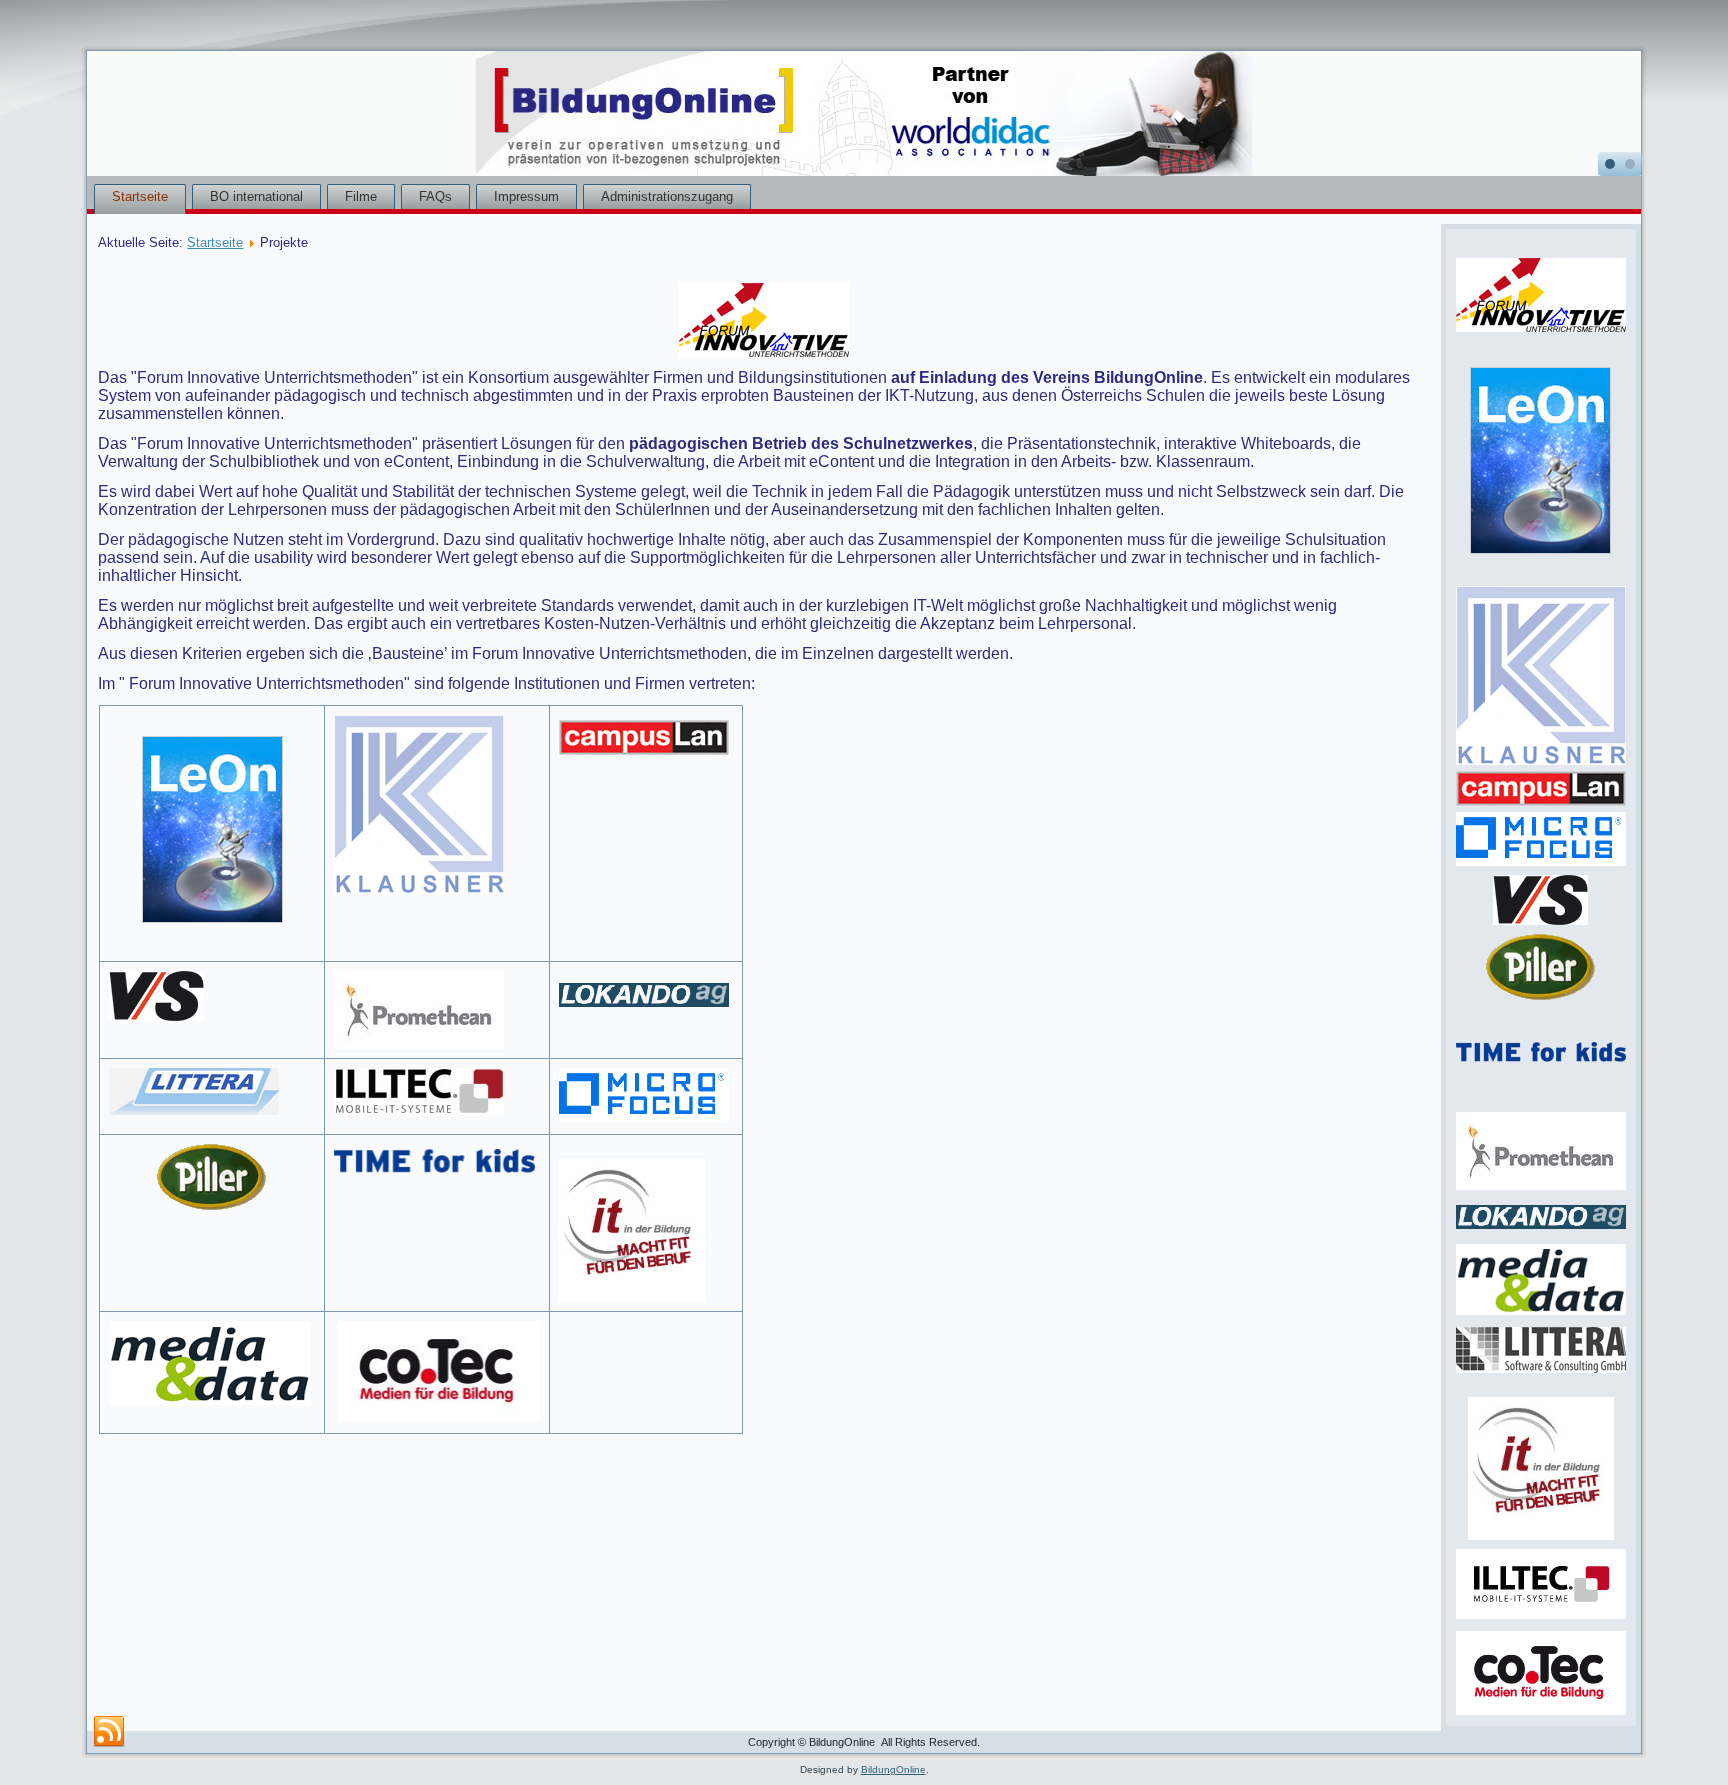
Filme (361, 196)
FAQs (435, 196)
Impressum (526, 196)
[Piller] (212, 1181)
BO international (256, 196)
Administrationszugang (667, 196)
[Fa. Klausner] (437, 804)
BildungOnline (893, 1769)
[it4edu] (1541, 1538)
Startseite (140, 196)
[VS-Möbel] (212, 996)
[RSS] (109, 1732)
